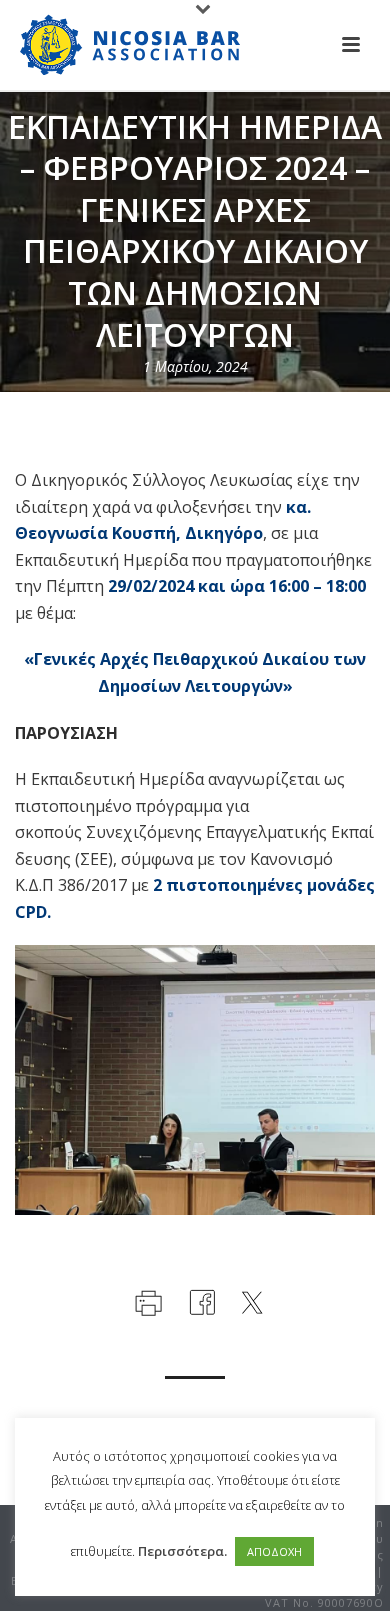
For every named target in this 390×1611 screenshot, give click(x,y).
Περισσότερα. (182, 1551)
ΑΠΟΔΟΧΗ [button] (274, 1551)
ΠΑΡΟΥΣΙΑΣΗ (66, 733)
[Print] (146, 1300)
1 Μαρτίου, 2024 (195, 366)
